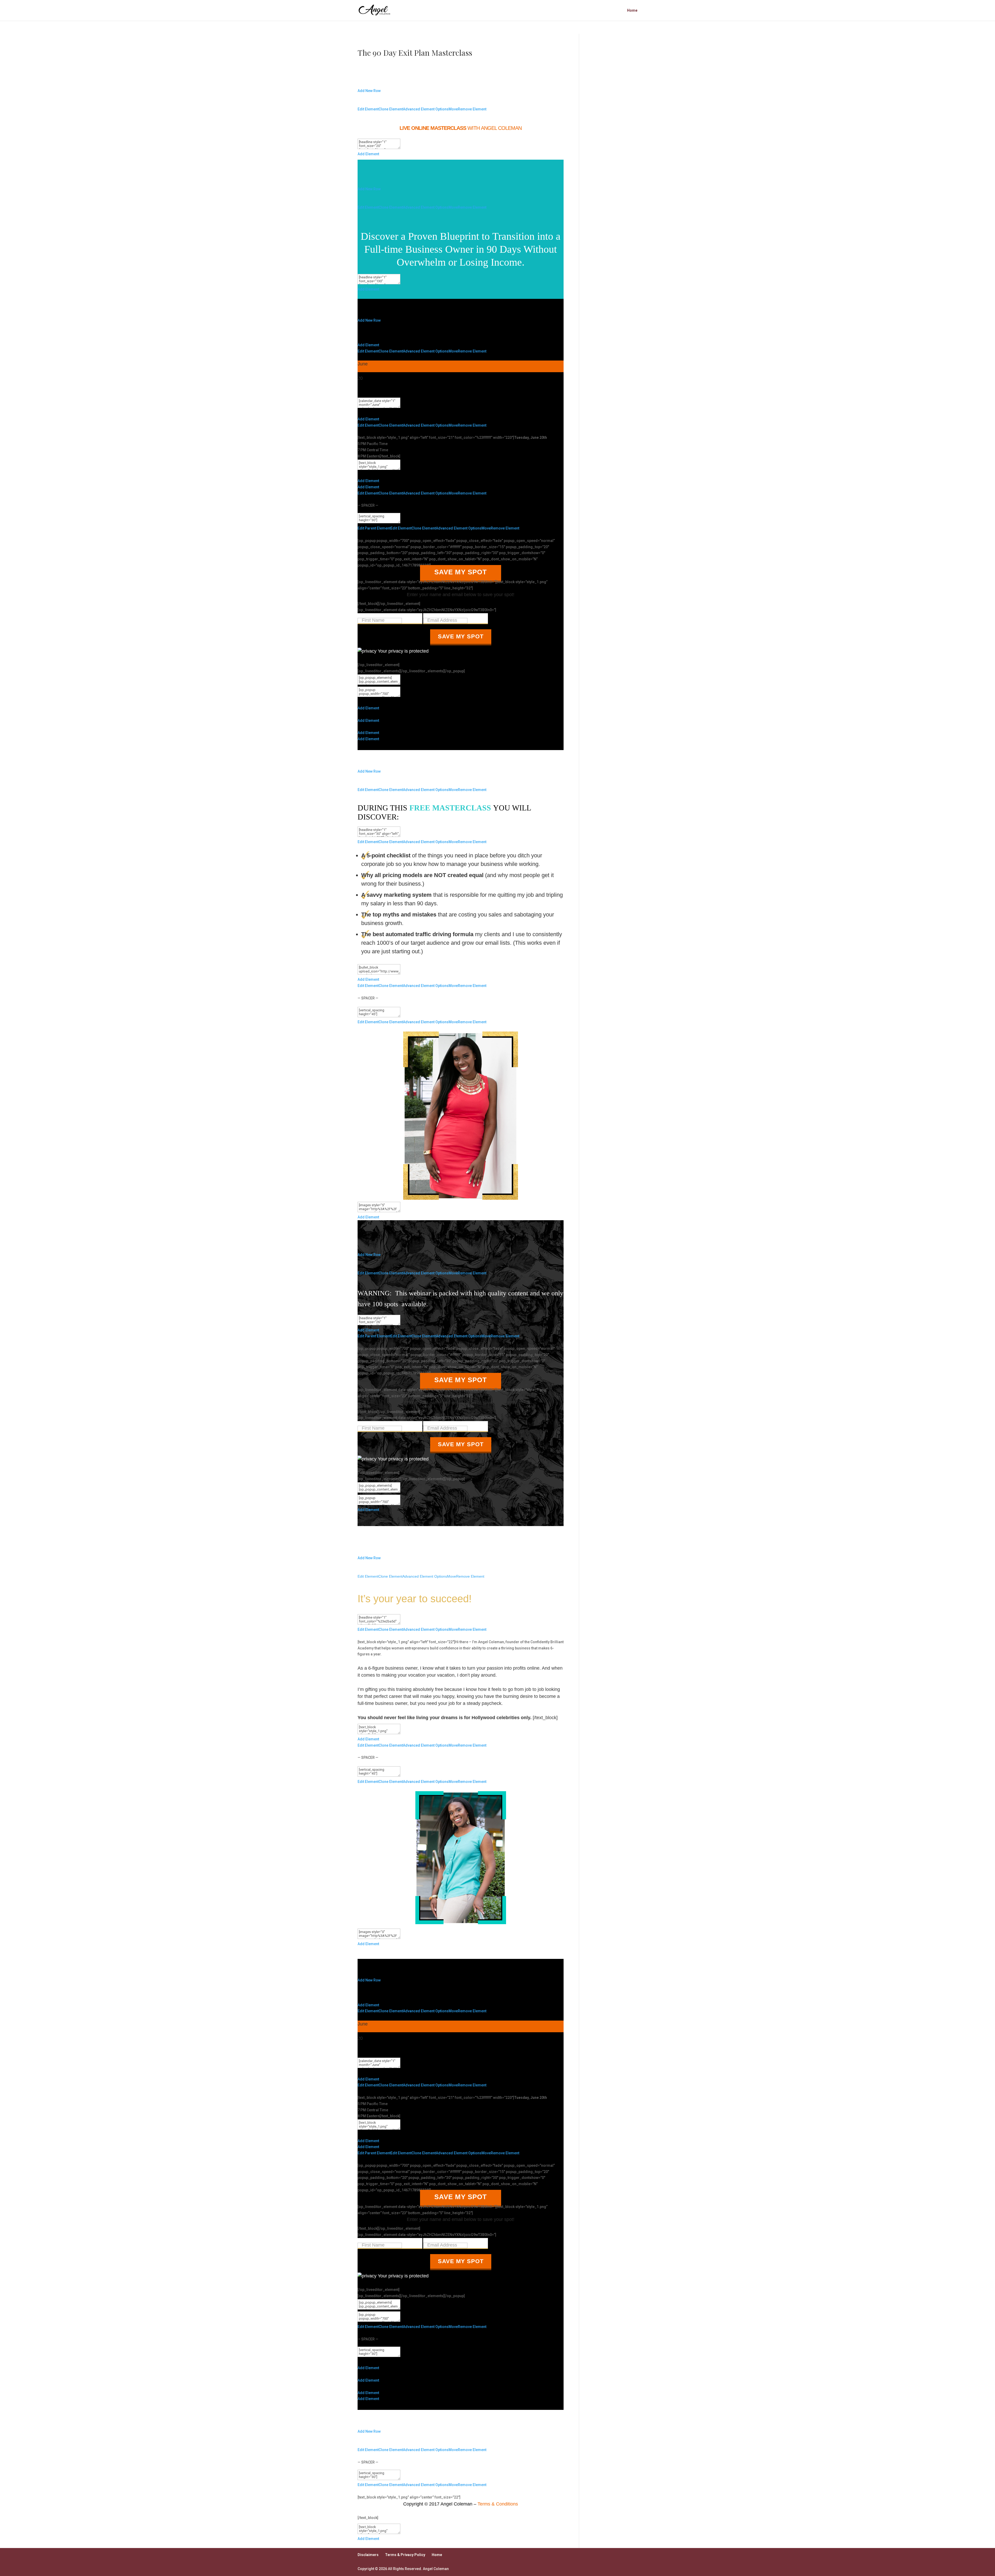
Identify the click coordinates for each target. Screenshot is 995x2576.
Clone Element (391, 109)
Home (632, 10)
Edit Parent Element (374, 528)
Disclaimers (368, 2555)
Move (453, 109)
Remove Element (472, 109)
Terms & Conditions (498, 2504)
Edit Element (368, 109)
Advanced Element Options (426, 109)
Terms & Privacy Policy (405, 2555)
